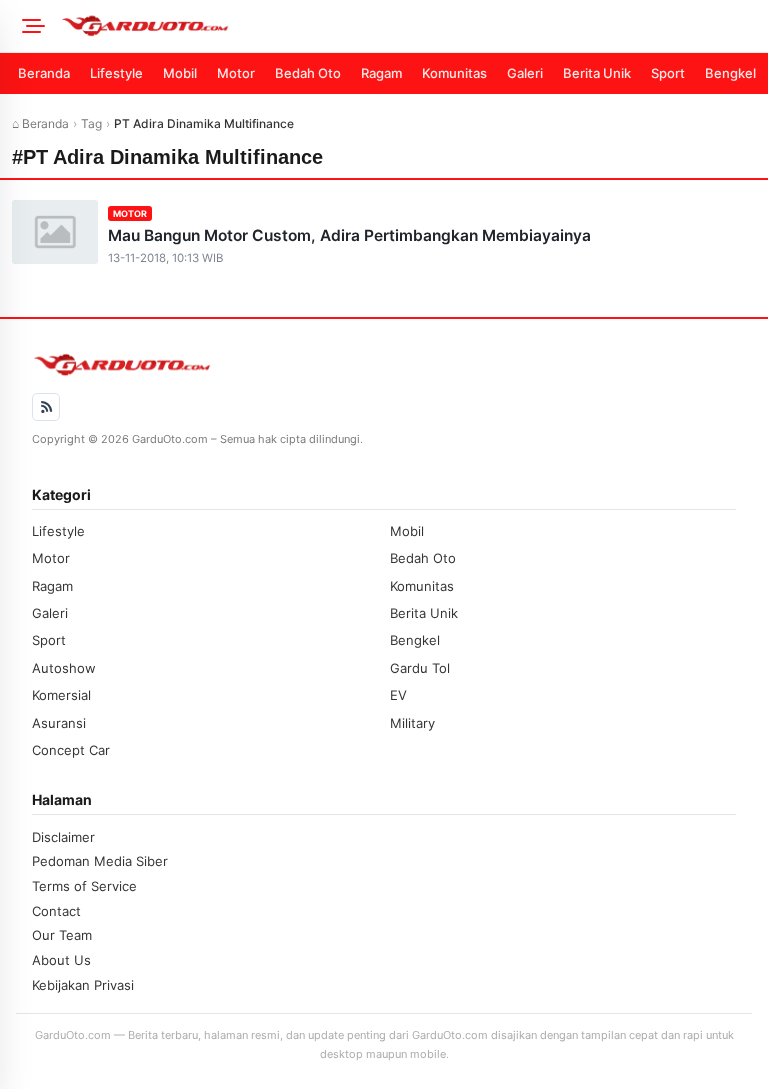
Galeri (525, 73)
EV (398, 695)
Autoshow (64, 668)
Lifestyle (116, 73)
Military (412, 723)
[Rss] (46, 407)
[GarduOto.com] (408, 26)
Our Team (62, 935)
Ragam (381, 73)
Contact (56, 911)
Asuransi (59, 723)
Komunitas (454, 73)
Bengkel (730, 73)
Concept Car (71, 750)
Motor (236, 73)
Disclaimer (63, 837)
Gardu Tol (420, 668)
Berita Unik (597, 73)
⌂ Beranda (40, 123)
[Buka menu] (30, 26)
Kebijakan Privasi (83, 985)
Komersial (61, 695)
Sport (668, 73)
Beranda (44, 73)
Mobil (180, 73)
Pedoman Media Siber (100, 861)
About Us (61, 960)
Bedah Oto (308, 73)
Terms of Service (84, 886)
